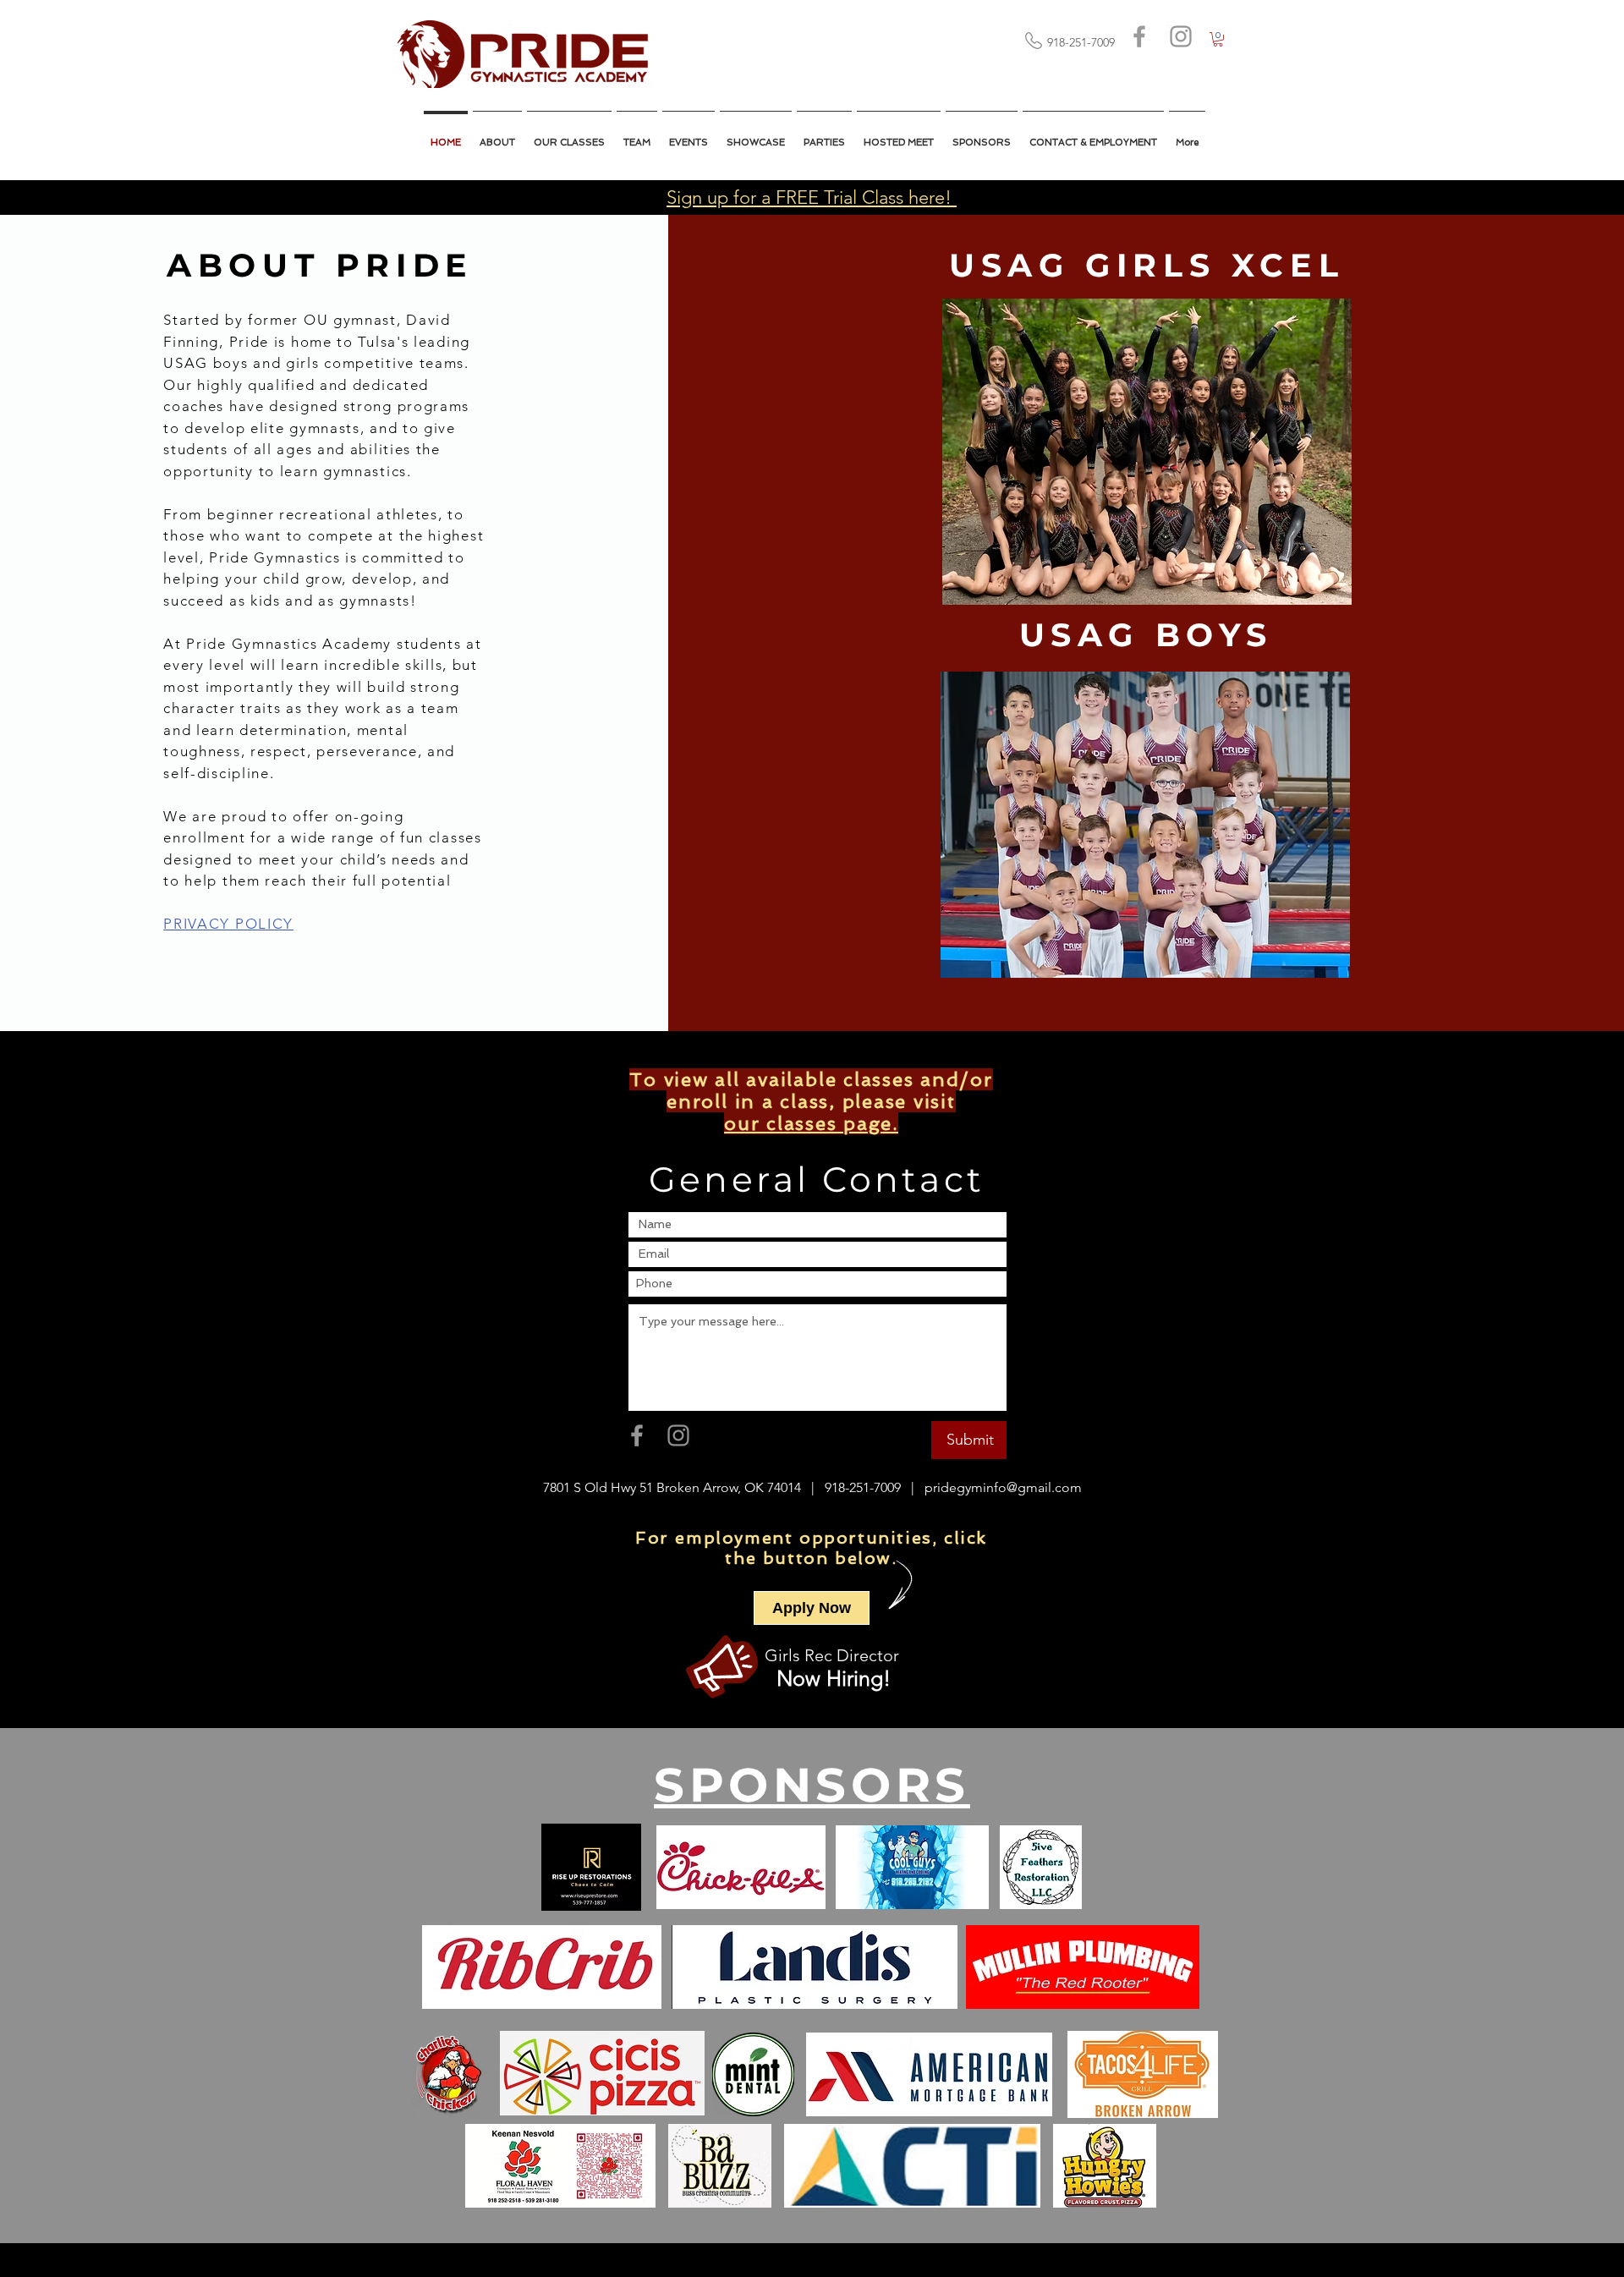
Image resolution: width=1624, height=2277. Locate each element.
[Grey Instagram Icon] (1181, 36)
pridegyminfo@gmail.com (1003, 1487)
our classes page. (811, 1123)
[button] (899, 135)
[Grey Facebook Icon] (1139, 36)
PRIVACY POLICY (228, 924)
